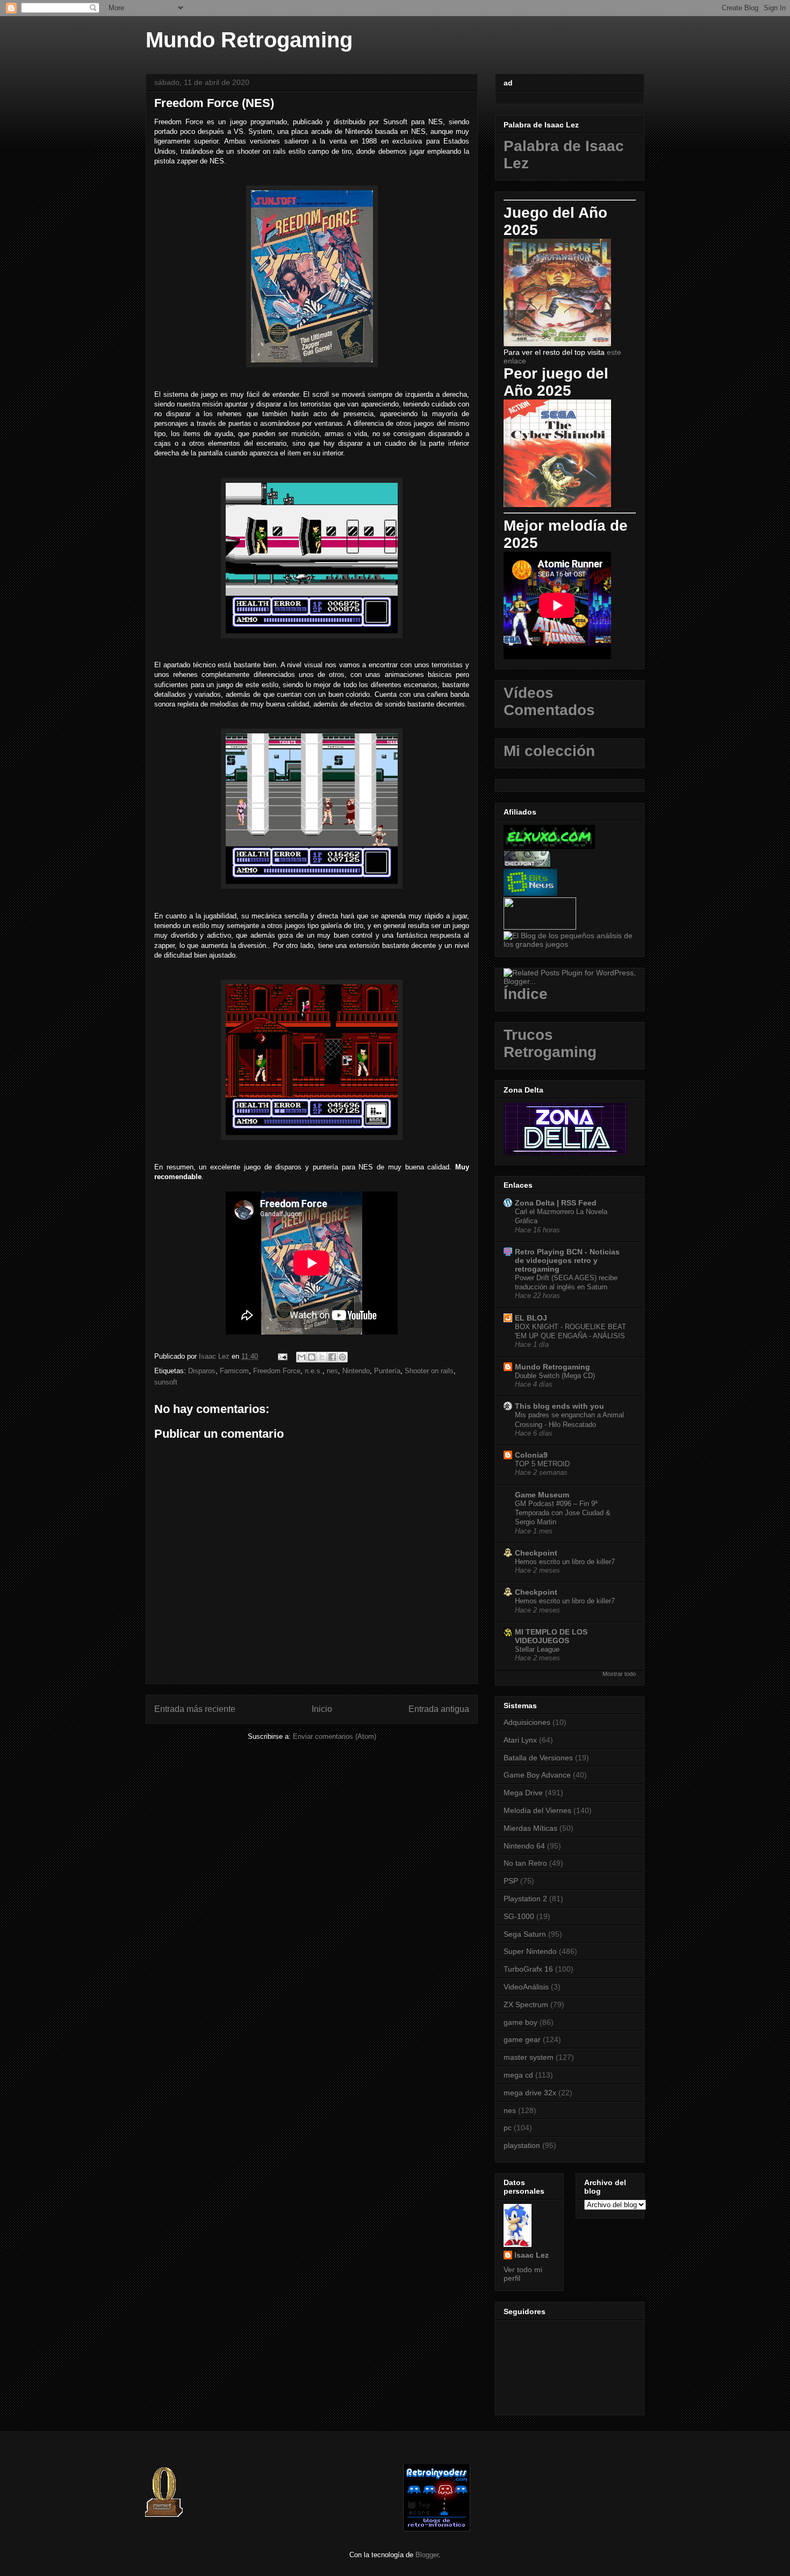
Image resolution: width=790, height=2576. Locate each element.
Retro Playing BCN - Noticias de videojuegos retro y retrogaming (567, 1260)
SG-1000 (519, 1916)
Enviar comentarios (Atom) (335, 1736)
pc (508, 2128)
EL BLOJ (531, 1318)
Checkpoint (536, 1553)
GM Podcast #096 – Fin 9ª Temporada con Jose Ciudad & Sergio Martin (563, 1513)
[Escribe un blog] (312, 1357)
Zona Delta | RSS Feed (556, 1203)
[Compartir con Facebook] (332, 1357)
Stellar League (537, 1649)
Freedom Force (277, 1371)
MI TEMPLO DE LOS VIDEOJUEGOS (551, 1636)
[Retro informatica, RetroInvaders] (437, 2529)
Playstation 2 (525, 1899)
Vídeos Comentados (549, 701)
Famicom (234, 1371)
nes (332, 1371)
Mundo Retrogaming (249, 40)
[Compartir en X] (322, 1357)
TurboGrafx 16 (528, 1969)
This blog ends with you (559, 1406)
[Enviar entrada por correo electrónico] (282, 1356)
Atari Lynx (520, 1740)
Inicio (322, 1709)
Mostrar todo (619, 1674)
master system (529, 2057)
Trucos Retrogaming (550, 1043)
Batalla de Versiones (538, 1758)
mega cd (518, 2075)
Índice (526, 994)
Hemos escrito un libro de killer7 (565, 1562)
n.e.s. (314, 1371)
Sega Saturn (525, 1934)
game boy (520, 2022)
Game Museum (542, 1495)
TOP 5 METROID (542, 1464)
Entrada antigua (439, 1709)
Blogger (427, 2555)
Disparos (202, 1371)
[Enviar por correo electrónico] (301, 1357)
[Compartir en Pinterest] (342, 1357)
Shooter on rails (429, 1371)
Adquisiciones (527, 1722)
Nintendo (356, 1371)
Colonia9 (531, 1455)
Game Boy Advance (537, 1775)
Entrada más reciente (195, 1709)
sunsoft (166, 1382)
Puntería (387, 1371)
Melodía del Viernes (537, 1810)
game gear (522, 2039)
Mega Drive (523, 1793)
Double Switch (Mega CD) (555, 1376)
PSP (511, 1881)
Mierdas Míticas (530, 1828)
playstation (522, 2145)
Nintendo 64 (524, 1846)
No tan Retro (525, 1863)
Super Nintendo (530, 1951)
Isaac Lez (532, 2255)
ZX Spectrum (526, 2004)
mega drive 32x (530, 2093)
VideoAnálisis (526, 1987)
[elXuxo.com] (549, 846)
